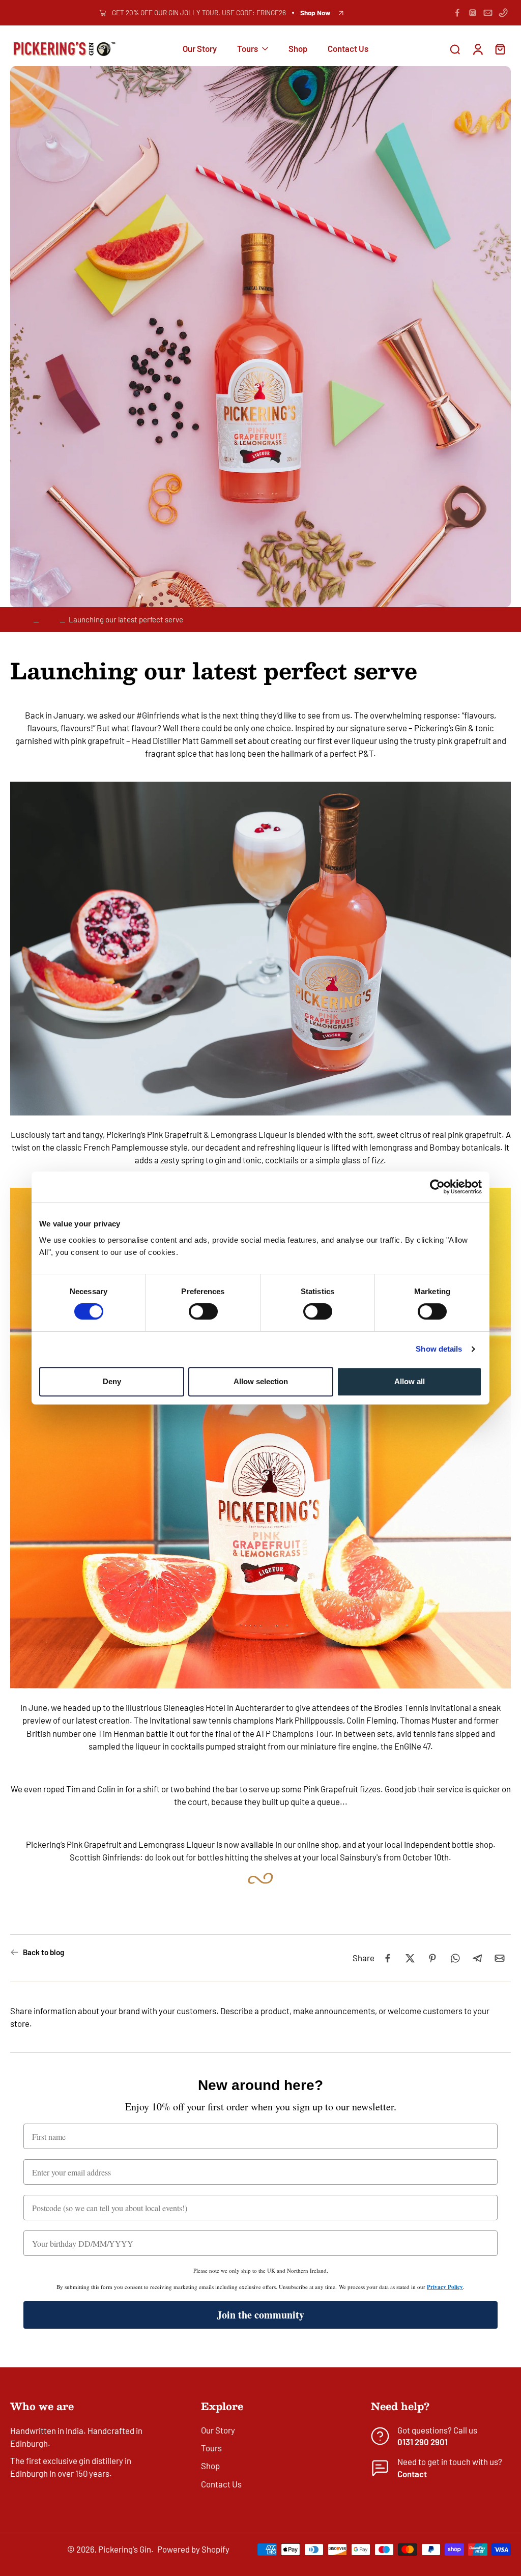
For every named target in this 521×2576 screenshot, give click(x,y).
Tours (248, 49)
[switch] (203, 1311)
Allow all (410, 1381)
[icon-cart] (500, 49)
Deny (112, 1381)
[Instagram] (473, 13)
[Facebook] (457, 13)
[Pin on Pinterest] (432, 1958)
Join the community (260, 2315)
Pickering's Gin (125, 2549)
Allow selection (261, 1381)
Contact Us (348, 49)
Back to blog (44, 1952)
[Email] (488, 13)
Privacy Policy (445, 2287)
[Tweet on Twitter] (410, 1958)
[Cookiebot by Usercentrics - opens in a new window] (437, 1187)
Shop (298, 49)
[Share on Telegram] (477, 1958)
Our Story (200, 49)
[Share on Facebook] (388, 1958)
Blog (49, 619)
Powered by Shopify (193, 2549)
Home (20, 619)
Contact (412, 2474)
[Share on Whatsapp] (455, 1958)
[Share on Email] (500, 1958)
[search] (455, 49)
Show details (439, 1349)
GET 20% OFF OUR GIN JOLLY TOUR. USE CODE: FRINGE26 (199, 13)
